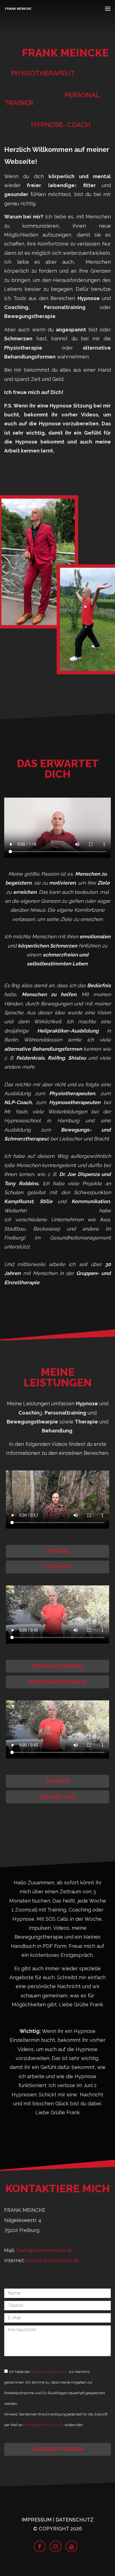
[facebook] (40, 2546)
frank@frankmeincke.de (45, 2250)
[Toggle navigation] (108, 10)
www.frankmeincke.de (52, 2260)
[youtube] (71, 2546)
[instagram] (56, 2546)
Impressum (37, 2520)
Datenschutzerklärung (49, 2372)
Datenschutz (75, 2520)
